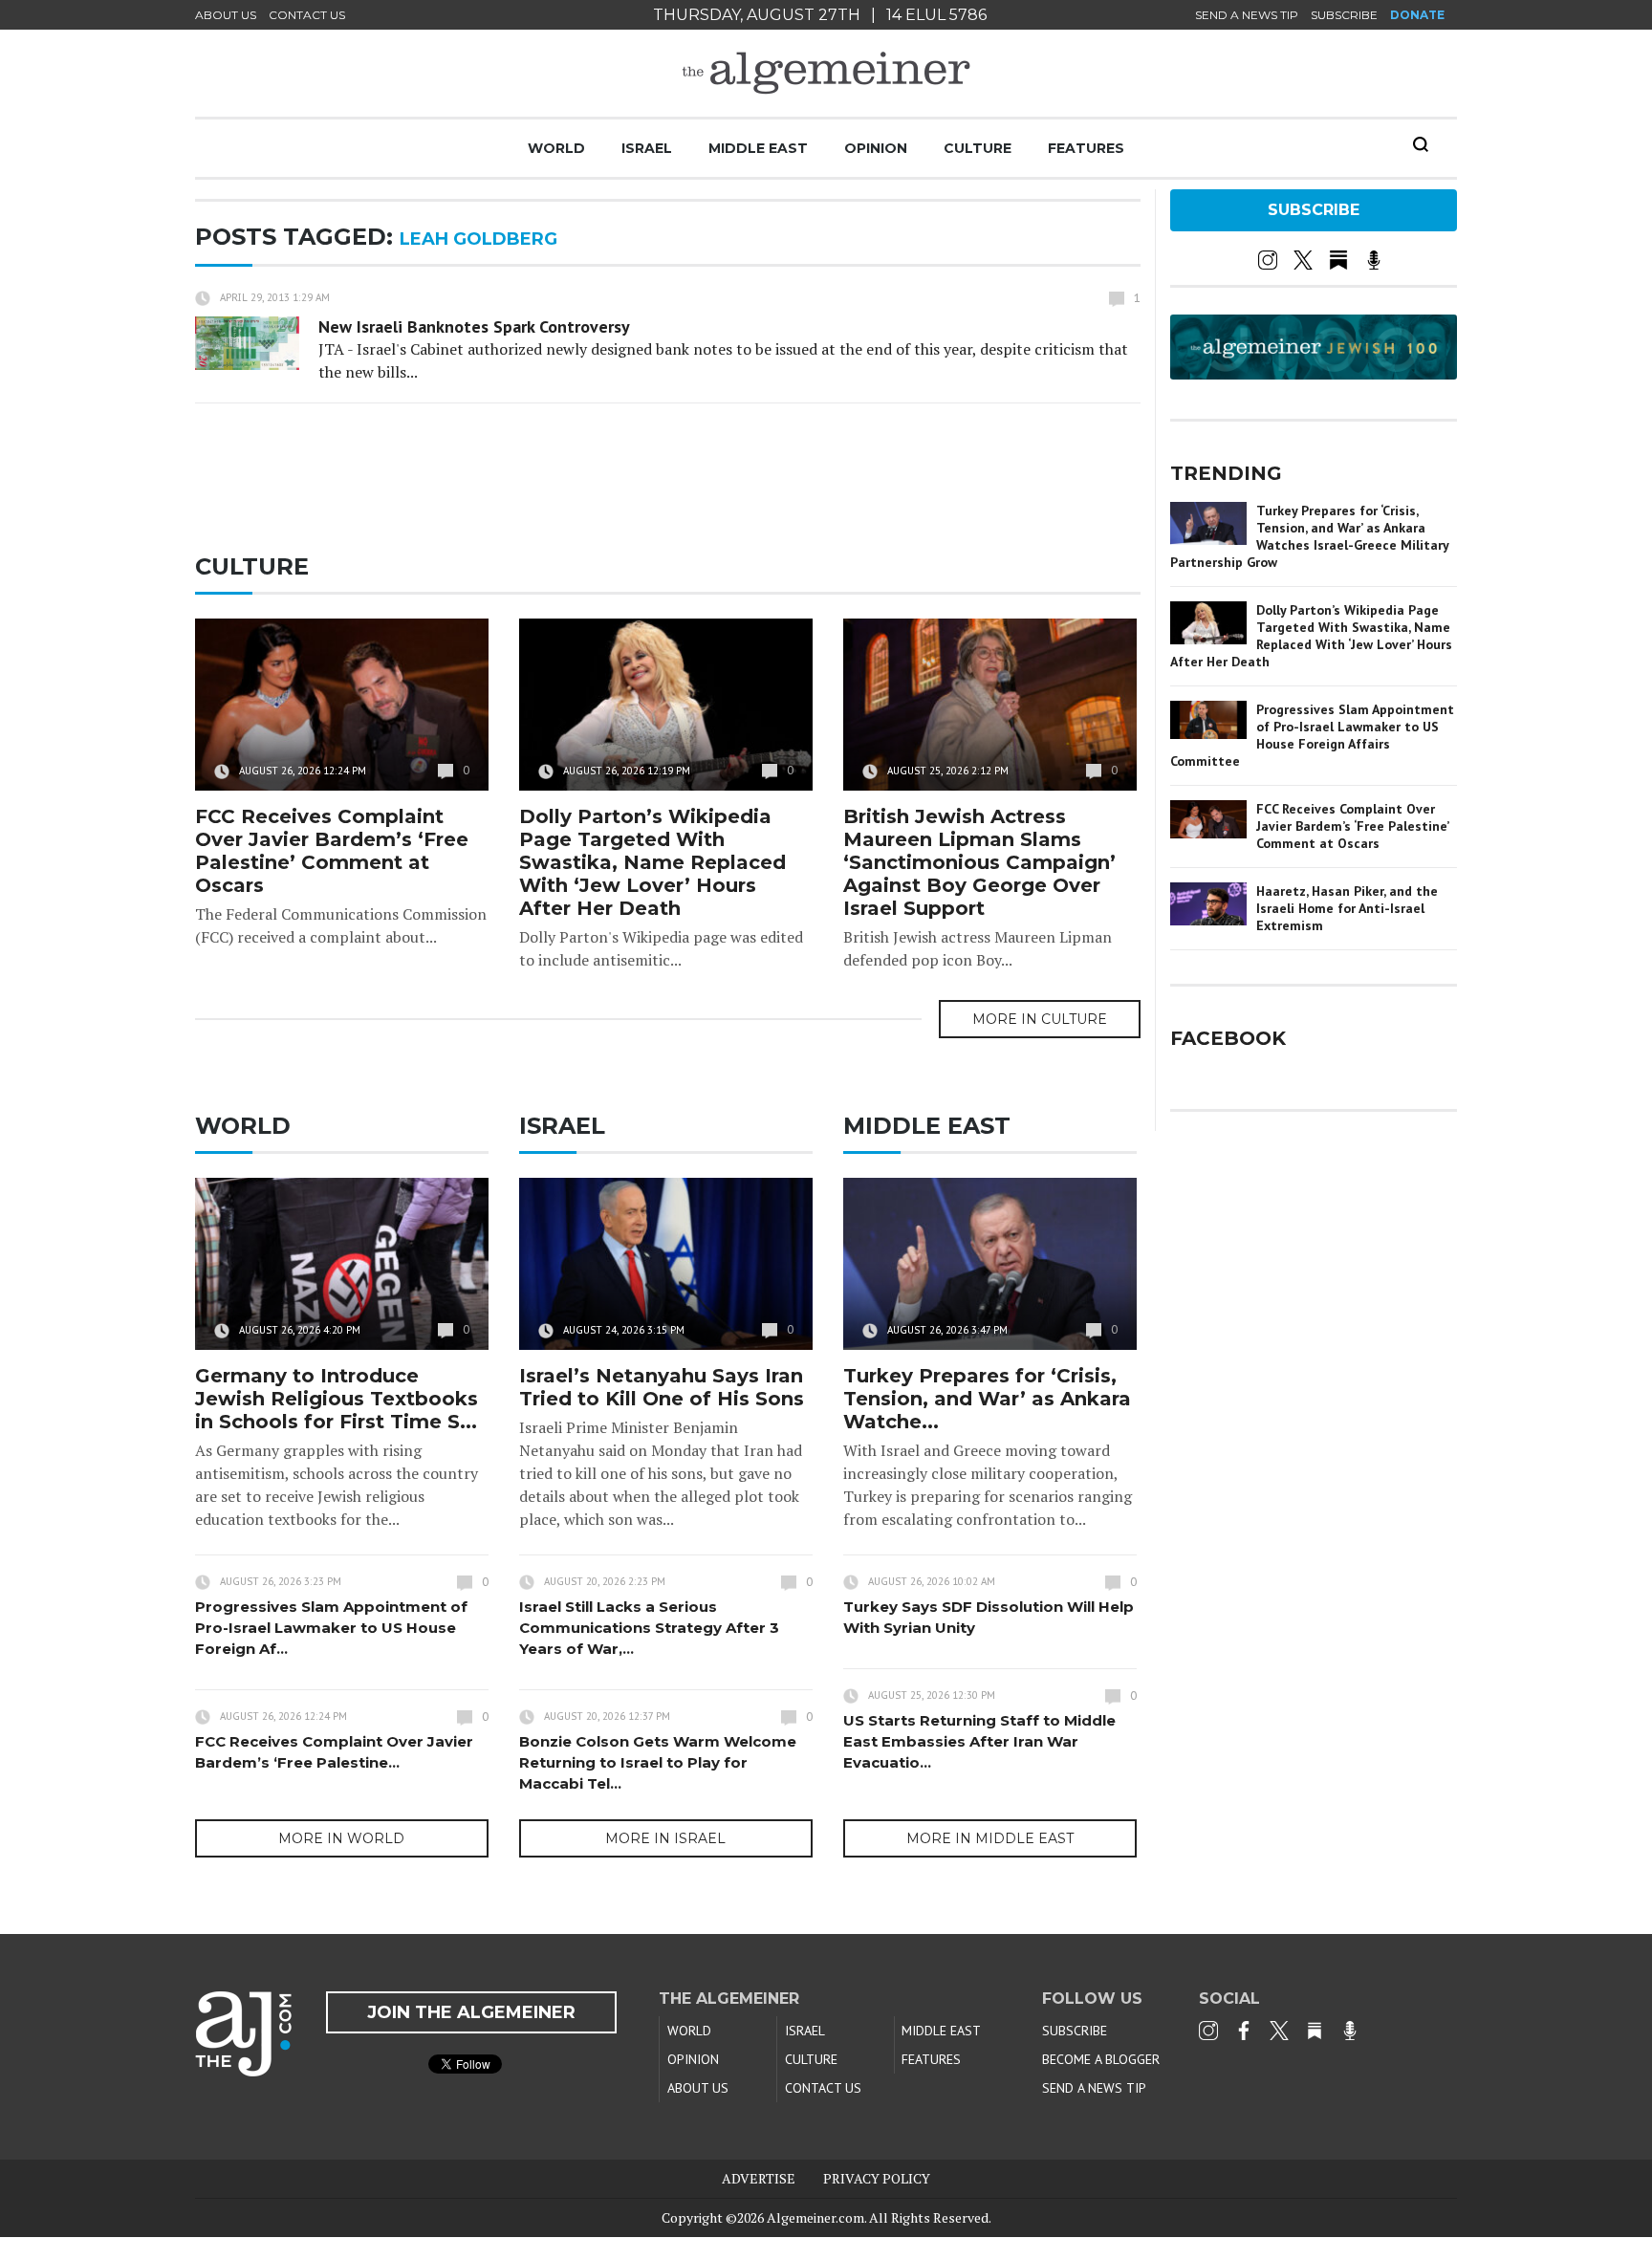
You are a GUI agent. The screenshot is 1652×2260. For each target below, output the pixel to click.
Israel (647, 148)
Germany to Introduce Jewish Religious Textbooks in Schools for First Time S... (337, 1399)
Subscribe (1344, 15)
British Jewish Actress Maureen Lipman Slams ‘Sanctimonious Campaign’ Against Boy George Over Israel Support (979, 862)
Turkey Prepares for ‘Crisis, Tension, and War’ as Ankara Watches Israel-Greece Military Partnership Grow (1309, 536)
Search (1421, 144)
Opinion (876, 148)
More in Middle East (990, 1838)
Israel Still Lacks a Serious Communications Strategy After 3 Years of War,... (649, 1628)
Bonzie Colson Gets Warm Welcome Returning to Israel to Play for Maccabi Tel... (658, 1762)
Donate (1417, 15)
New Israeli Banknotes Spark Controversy (474, 326)
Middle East (758, 148)
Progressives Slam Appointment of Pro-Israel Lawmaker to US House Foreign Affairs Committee (1312, 735)
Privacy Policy (877, 2178)
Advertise (759, 2178)
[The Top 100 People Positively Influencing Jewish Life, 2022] (1314, 373)
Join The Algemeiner (471, 2012)
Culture (978, 148)
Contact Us (307, 15)
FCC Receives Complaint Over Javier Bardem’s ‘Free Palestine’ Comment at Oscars (332, 851)
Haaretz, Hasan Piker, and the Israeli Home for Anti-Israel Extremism (1347, 908)
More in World (341, 1838)
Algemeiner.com (815, 2217)
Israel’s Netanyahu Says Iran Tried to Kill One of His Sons (662, 1387)
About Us (226, 15)
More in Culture (1040, 1019)
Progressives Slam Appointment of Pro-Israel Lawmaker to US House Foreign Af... (331, 1628)
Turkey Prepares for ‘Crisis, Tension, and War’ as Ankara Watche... (987, 1399)
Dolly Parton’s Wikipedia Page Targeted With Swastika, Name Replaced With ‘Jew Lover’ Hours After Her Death (652, 862)
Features (1086, 148)
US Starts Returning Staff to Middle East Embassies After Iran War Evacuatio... (979, 1741)
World (556, 148)
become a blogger (1101, 2059)
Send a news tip (1247, 15)
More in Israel (665, 1838)
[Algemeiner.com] (826, 73)
